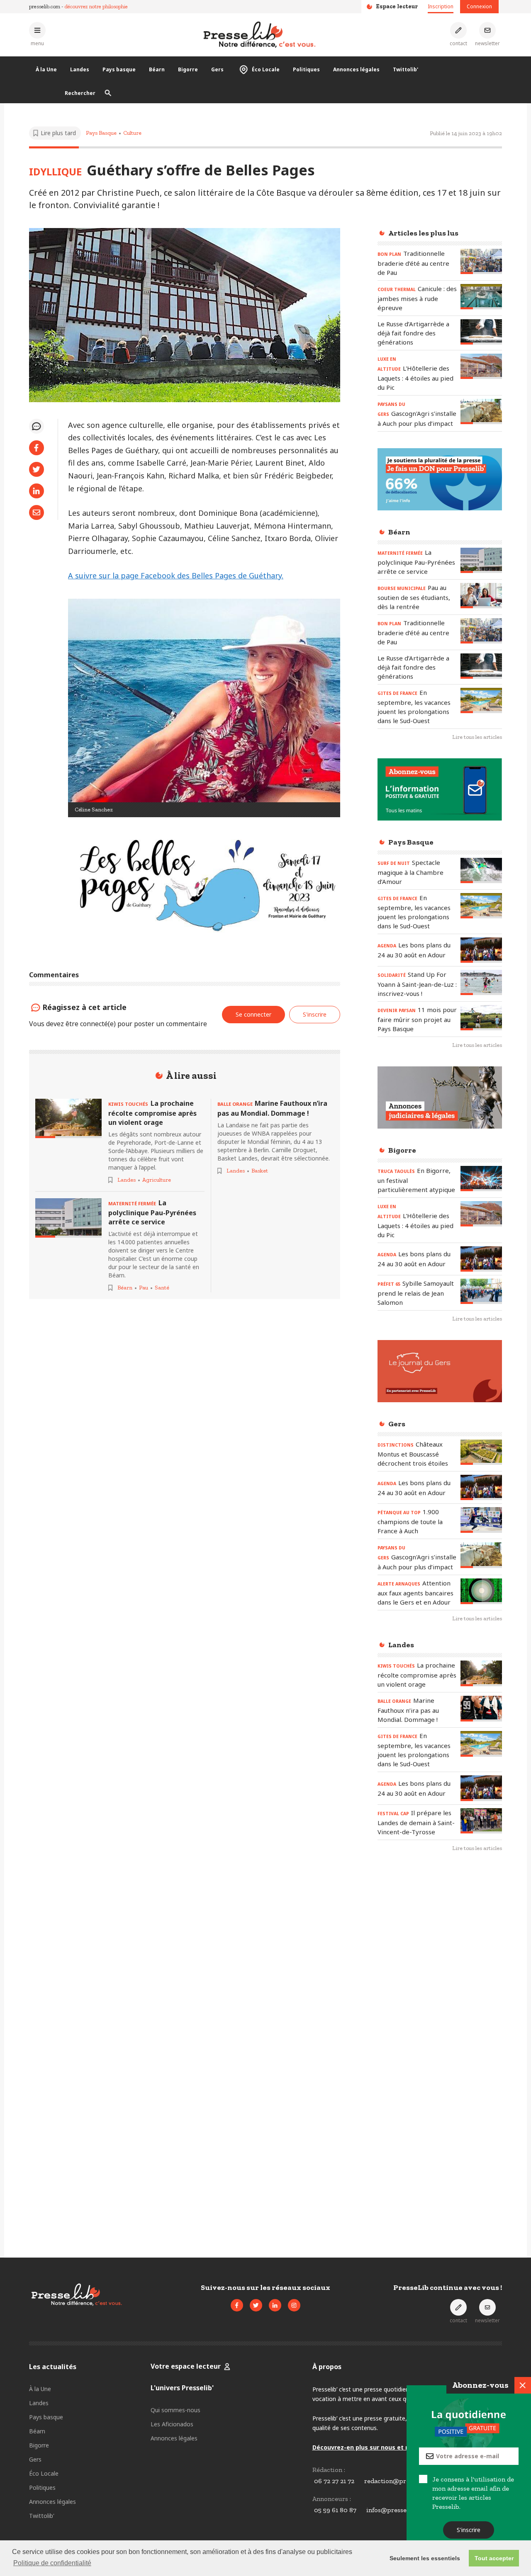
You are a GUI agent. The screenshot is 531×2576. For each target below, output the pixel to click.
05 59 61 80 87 (335, 2510)
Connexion (479, 6)
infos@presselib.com (397, 2510)
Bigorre (188, 69)
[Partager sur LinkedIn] (37, 491)
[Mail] (37, 512)
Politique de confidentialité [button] (52, 2563)
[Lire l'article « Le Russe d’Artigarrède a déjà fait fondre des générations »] (481, 332)
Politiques (306, 69)
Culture (132, 133)
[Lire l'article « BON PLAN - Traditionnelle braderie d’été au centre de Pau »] (481, 261)
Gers (217, 69)
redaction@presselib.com (402, 2481)
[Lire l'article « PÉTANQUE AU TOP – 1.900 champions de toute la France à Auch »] (481, 1520)
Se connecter (253, 1014)
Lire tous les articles (477, 737)
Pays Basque (101, 133)
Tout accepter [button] (494, 2558)
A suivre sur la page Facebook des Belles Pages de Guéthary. (176, 575)
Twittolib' (406, 69)
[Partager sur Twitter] (37, 469)
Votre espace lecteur (186, 2366)
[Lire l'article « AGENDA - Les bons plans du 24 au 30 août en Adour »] (481, 950)
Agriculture (157, 1180)
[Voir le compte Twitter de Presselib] (256, 2305)
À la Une (46, 69)
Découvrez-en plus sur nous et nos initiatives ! (382, 2447)
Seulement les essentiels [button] (425, 2558)
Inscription (441, 6)
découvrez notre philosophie (96, 6)
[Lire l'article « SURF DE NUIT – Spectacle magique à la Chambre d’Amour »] (481, 870)
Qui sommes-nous (175, 2410)
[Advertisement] (440, 1994)
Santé (162, 1288)
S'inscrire (469, 2530)
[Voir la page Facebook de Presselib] (237, 2305)
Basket (260, 1171)
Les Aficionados (172, 2424)
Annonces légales (356, 69)
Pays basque (119, 69)
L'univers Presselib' (182, 2388)
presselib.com (45, 6)
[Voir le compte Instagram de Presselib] (294, 2305)
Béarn (157, 69)
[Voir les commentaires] (37, 426)
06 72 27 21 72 (334, 2481)
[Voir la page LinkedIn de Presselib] (275, 2305)
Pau (144, 1288)
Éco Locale (266, 69)
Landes (80, 69)
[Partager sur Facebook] (37, 448)
